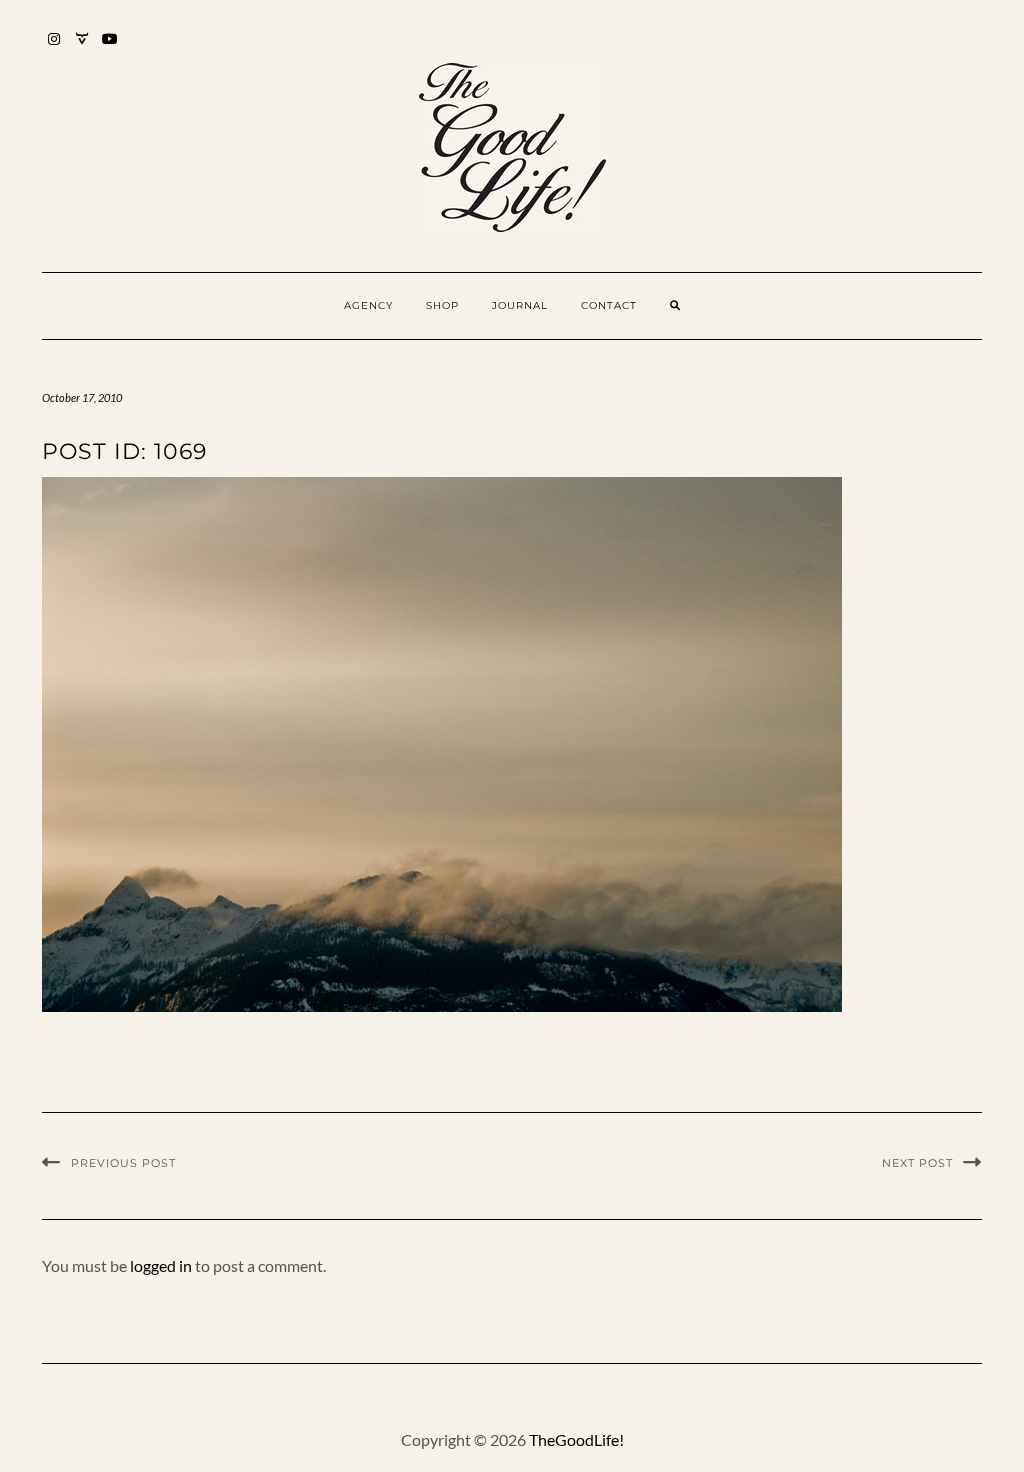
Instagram (54, 48)
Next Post (917, 1163)
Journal (520, 305)
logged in (161, 1265)
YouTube (110, 48)
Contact (609, 305)
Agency (368, 305)
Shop (442, 305)
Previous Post (123, 1163)
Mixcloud (82, 48)
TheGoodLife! (576, 1439)
